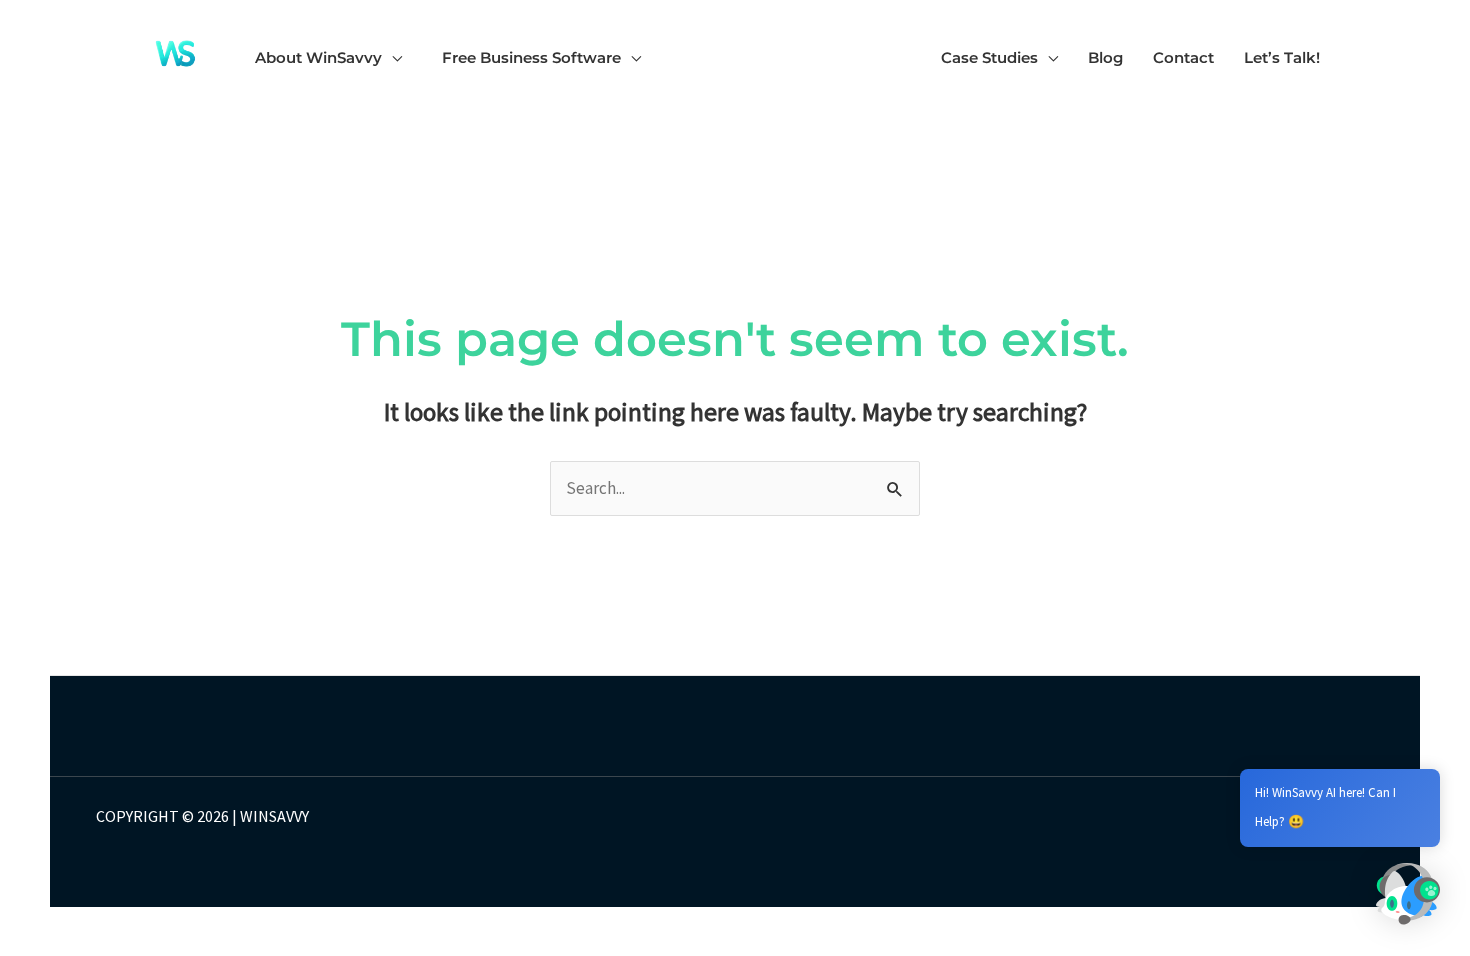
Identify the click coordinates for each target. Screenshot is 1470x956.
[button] (392, 57)
